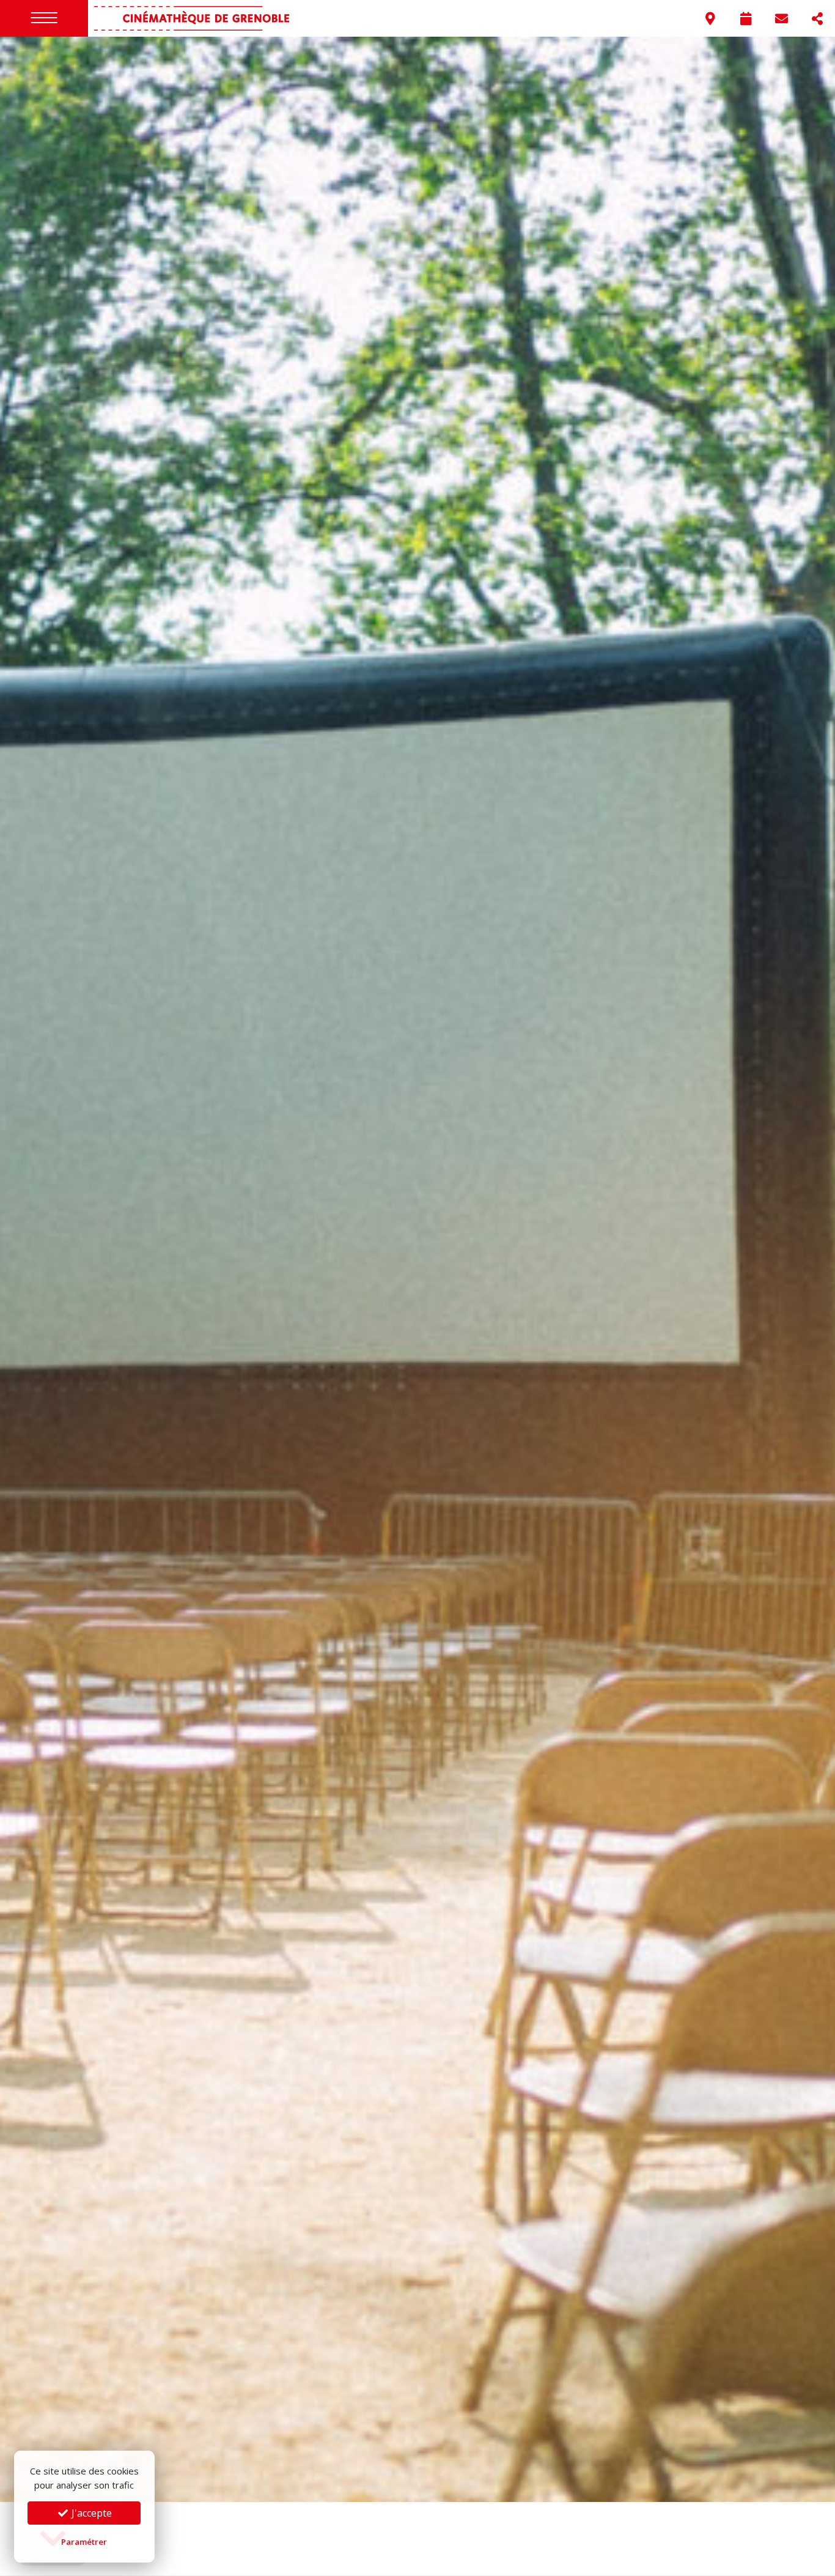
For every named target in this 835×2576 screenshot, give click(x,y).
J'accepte (90, 2513)
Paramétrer (84, 2542)
